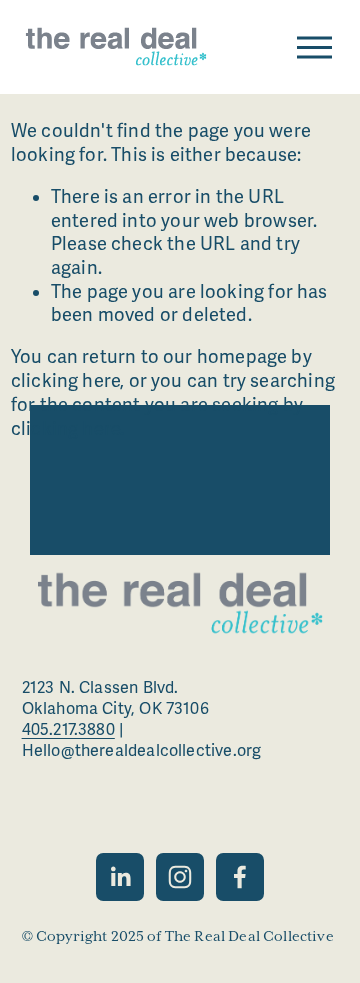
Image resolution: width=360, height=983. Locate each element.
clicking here (65, 381)
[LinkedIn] (120, 877)
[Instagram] (180, 877)
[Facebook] (240, 877)
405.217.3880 (68, 730)
